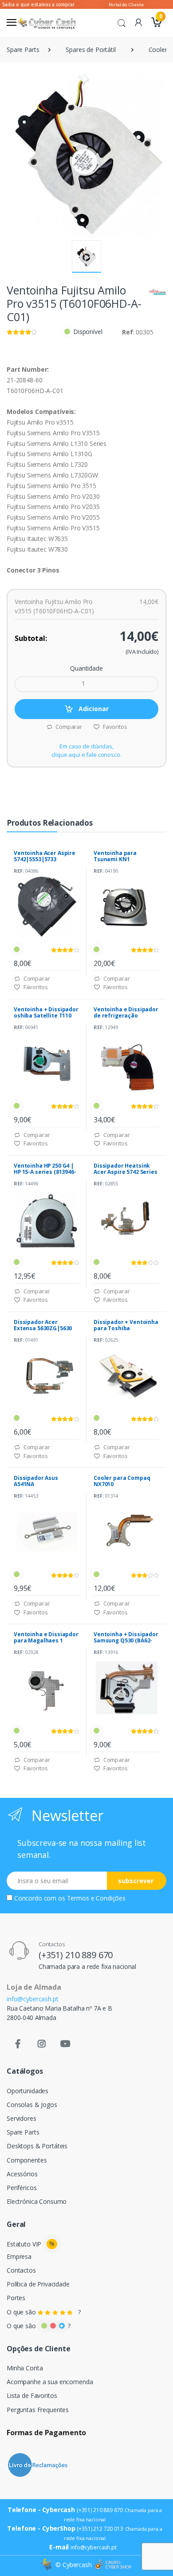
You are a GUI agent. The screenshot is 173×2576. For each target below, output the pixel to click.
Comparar (68, 727)
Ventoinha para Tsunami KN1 (115, 856)
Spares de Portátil (90, 50)
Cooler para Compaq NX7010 (122, 1481)
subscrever (136, 1881)
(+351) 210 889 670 (76, 1955)
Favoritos (114, 727)
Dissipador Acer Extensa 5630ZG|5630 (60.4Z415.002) (43, 1328)
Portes (16, 2298)
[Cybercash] (47, 2565)
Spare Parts (23, 50)
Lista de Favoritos (32, 2395)
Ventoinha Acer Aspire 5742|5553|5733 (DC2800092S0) (45, 859)
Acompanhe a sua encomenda (50, 2382)
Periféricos (22, 2188)
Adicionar (93, 709)
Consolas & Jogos (32, 2105)
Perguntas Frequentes (38, 2410)
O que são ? (44, 2312)
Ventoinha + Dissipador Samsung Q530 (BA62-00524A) (126, 1640)
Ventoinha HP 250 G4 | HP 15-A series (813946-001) (45, 1172)
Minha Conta (25, 2368)
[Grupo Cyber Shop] (113, 2565)
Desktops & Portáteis (37, 2146)
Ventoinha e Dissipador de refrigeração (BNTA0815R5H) (126, 1016)
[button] (122, 22)
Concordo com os (70, 1898)
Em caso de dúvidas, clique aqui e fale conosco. (86, 751)
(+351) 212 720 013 (100, 2529)
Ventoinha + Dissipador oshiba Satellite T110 (46, 1012)
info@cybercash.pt (33, 1999)
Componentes (27, 2160)
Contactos (21, 2270)
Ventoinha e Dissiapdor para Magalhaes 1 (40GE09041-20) (46, 1640)
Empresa (19, 2256)
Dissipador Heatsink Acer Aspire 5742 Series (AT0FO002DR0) (126, 1172)
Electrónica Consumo (37, 2201)
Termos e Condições (96, 1898)
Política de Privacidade (38, 2284)
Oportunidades (28, 2091)
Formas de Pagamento (46, 2433)
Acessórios (22, 2174)
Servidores (22, 2118)
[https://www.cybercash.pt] (46, 23)
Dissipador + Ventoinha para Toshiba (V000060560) (126, 1328)
